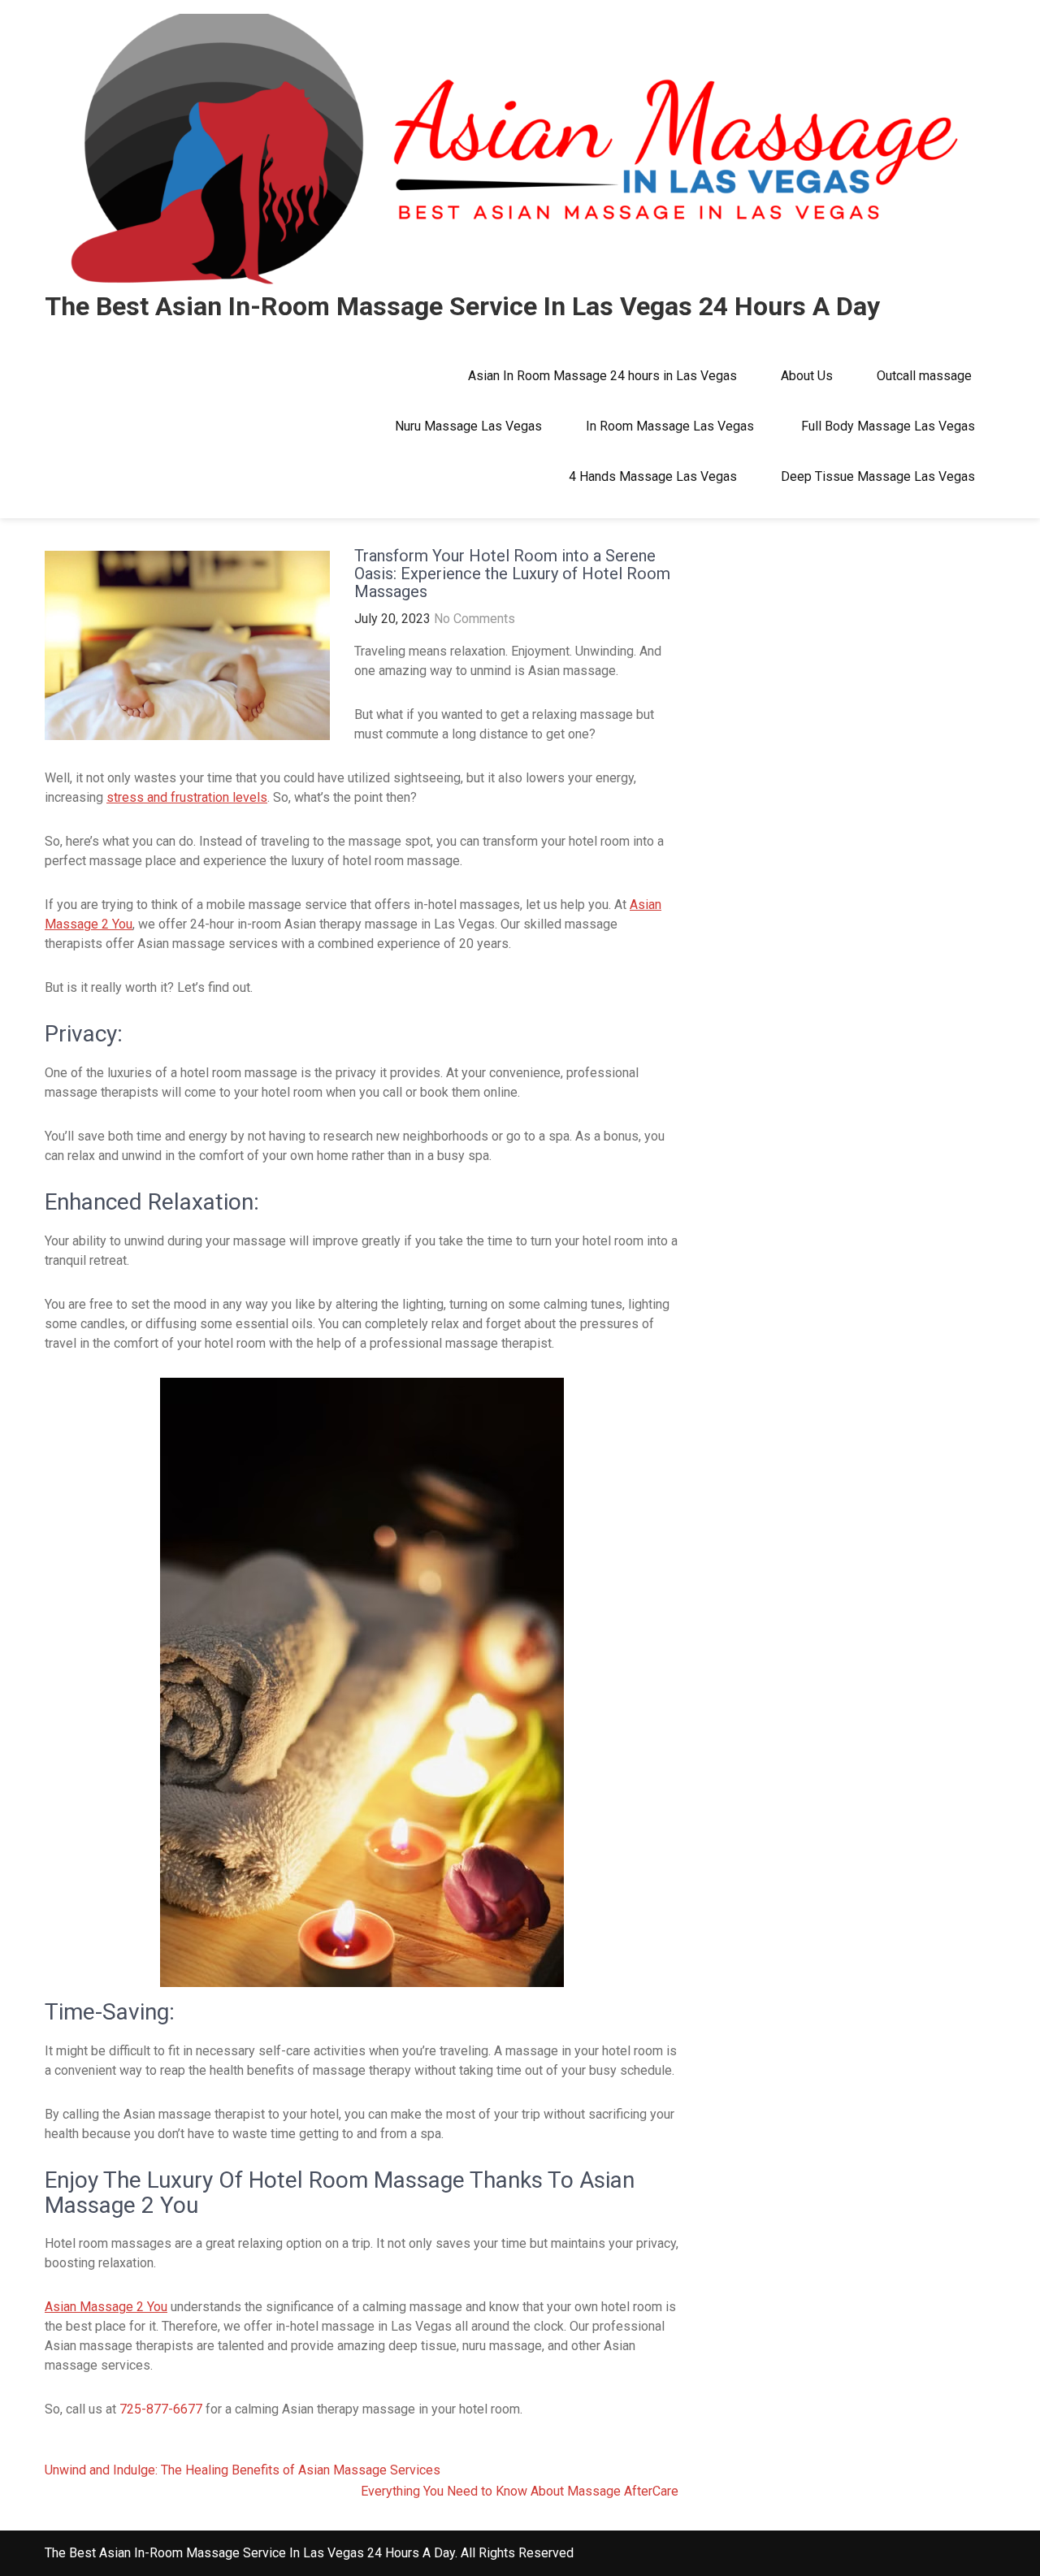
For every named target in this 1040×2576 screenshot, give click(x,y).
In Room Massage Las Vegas (672, 426)
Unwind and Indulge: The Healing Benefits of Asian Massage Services (243, 2470)
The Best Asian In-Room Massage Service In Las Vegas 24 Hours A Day (462, 306)
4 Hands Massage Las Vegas (653, 476)
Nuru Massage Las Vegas (468, 426)
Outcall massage (926, 376)
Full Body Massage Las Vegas (888, 426)
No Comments (474, 619)
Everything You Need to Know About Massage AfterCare (520, 2491)
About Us (807, 376)
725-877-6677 (161, 2409)
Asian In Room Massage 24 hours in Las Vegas (602, 376)
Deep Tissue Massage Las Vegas (878, 476)
